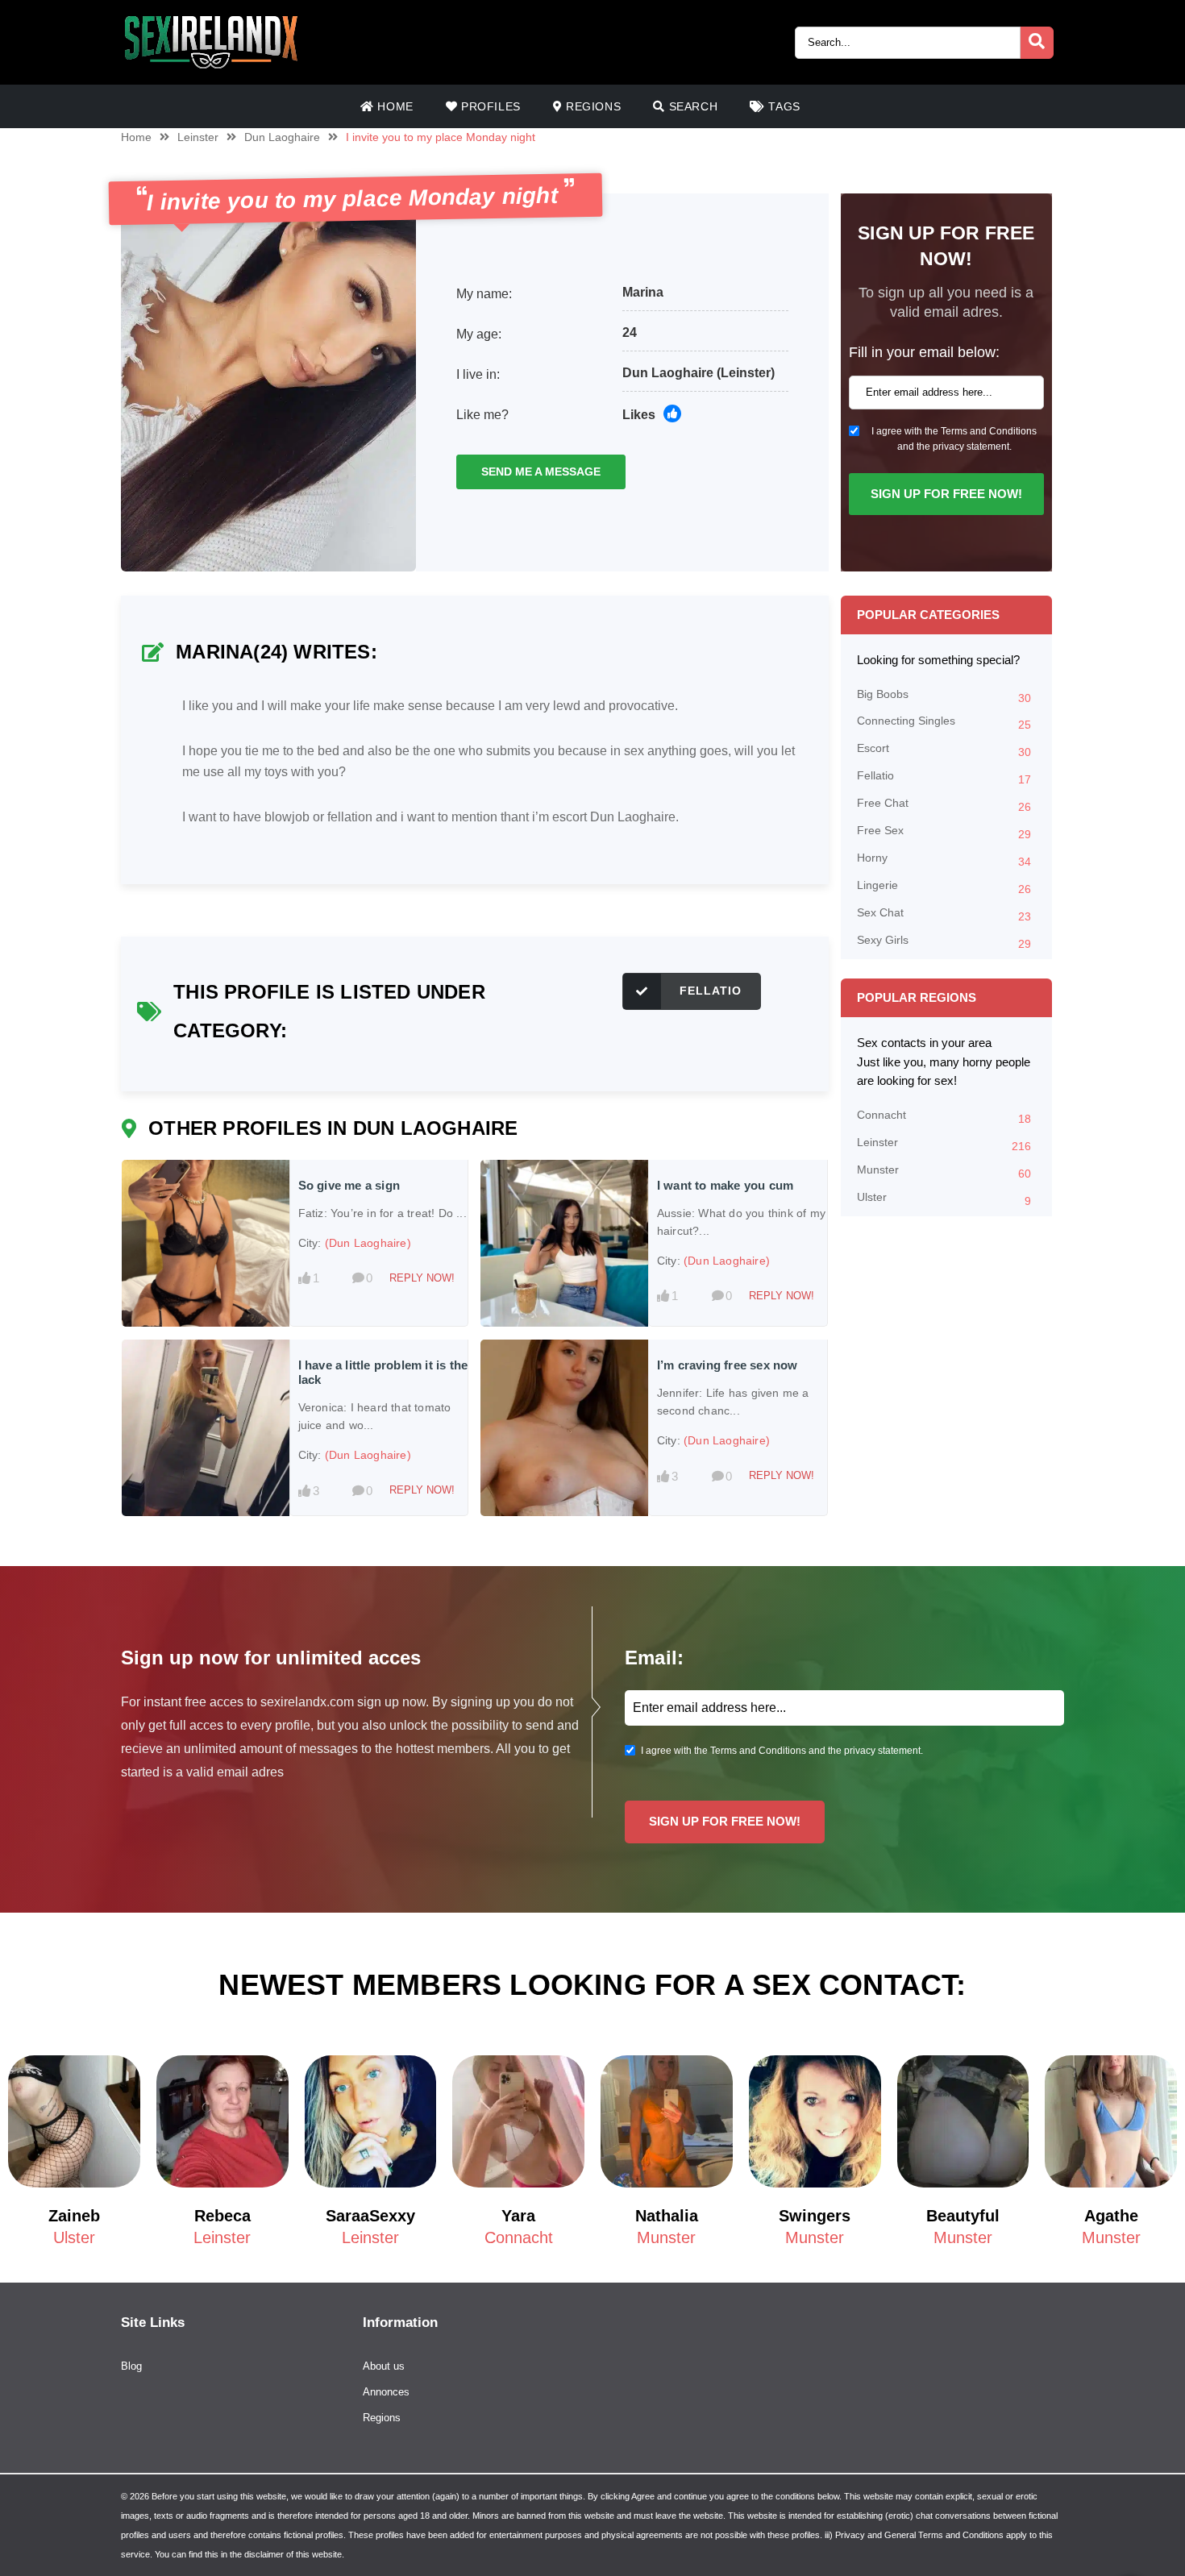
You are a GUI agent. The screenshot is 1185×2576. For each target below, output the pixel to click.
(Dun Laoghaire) (368, 1243)
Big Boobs (944, 696)
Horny (944, 860)
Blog (131, 2366)
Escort (944, 750)
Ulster (944, 1199)
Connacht (944, 1117)
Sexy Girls (944, 942)
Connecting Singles (944, 723)
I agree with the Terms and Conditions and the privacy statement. (954, 439)
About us (384, 2366)
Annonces (386, 2392)
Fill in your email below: (924, 352)
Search (691, 106)
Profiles (489, 106)
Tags (783, 106)
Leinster (198, 137)
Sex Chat (944, 914)
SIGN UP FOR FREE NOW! (946, 494)
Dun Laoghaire (282, 137)
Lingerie (944, 887)
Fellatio (711, 991)
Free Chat (944, 805)
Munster (944, 1172)
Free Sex (944, 832)
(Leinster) (746, 373)
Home (394, 106)
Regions (592, 106)
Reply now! (422, 1278)
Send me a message (541, 472)
